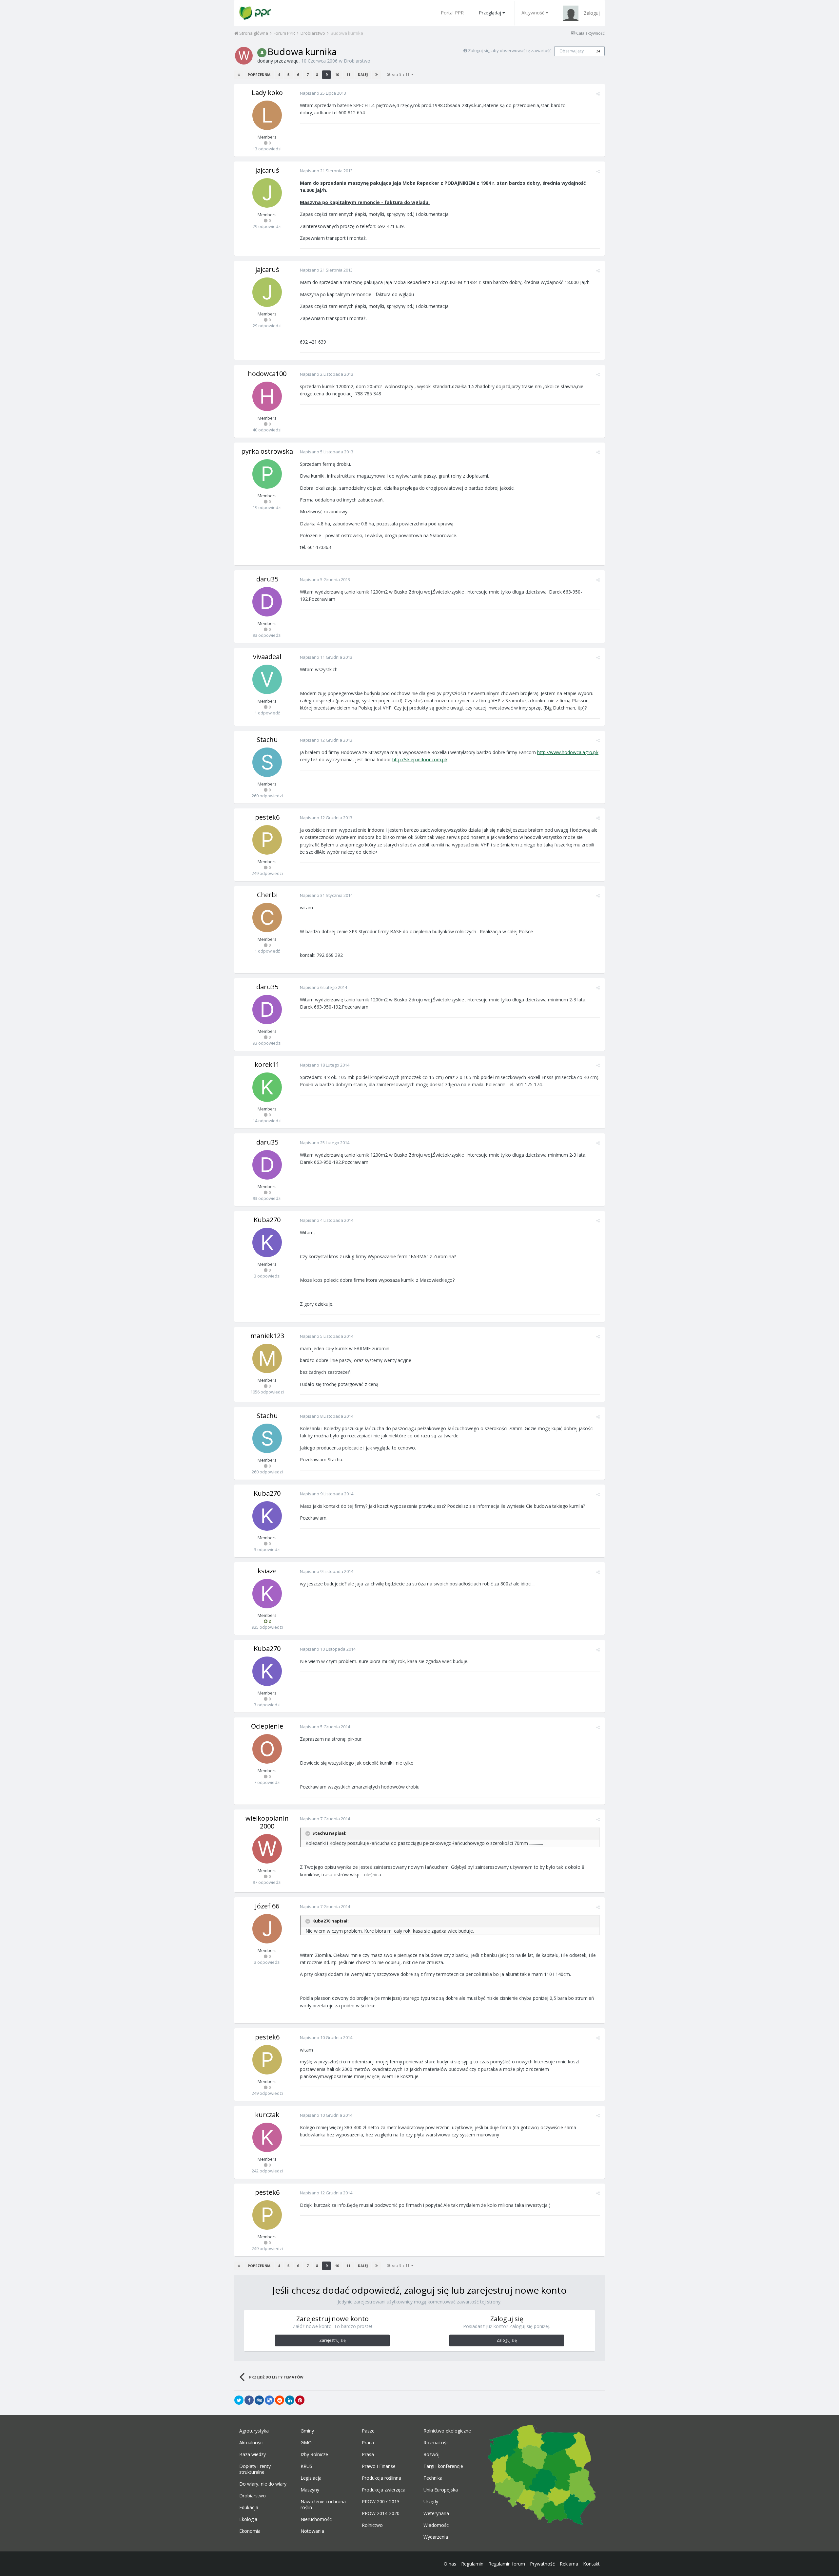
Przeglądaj (490, 13)
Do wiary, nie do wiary (263, 2484)
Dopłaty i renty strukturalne (255, 2469)
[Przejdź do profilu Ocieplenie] (267, 1749)
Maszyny (310, 2490)
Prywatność (542, 2564)
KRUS (306, 2466)
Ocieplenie (267, 1726)
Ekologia (248, 2519)
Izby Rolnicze (314, 2454)
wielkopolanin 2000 (267, 1822)
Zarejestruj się (332, 2340)
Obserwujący (572, 51)
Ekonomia (250, 2531)
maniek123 (267, 1336)
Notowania (312, 2531)
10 (337, 75)
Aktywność (533, 13)
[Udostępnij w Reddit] (280, 2400)
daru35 (267, 579)
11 (348, 75)
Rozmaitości (437, 2443)
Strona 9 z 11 (399, 74)
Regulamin (472, 2564)
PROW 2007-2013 (381, 2502)
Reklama (569, 2564)
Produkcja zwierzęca (384, 2490)
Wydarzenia (436, 2537)
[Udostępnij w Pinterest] (300, 2400)
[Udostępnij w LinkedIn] (290, 2400)
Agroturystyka (254, 2431)
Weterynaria (436, 2513)
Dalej (363, 75)
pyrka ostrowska (267, 451)
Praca (368, 2443)
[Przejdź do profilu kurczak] (267, 2137)
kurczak (267, 2115)
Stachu (267, 739)
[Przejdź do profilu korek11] (267, 1087)
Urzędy (431, 2502)
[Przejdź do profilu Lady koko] (267, 115)
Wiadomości (437, 2525)
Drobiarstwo (357, 61)
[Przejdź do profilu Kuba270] (267, 1242)
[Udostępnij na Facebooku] (249, 2400)
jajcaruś (267, 170)
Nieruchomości (317, 2519)
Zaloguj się (507, 2340)
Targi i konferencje (443, 2466)
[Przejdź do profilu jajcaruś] (267, 193)
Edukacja (249, 2508)
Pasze (368, 2431)
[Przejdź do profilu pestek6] (267, 840)
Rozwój (431, 2454)
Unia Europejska (441, 2490)
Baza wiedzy (253, 2454)
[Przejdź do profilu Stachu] (267, 762)
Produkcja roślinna (381, 2478)
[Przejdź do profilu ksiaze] (267, 1594)
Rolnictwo (372, 2525)
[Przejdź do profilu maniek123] (267, 1358)
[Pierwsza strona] (239, 75)
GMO (306, 2443)
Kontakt (591, 2564)
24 (598, 51)
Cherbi (267, 895)
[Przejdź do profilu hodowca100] (267, 396)
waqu (293, 61)
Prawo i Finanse (379, 2466)
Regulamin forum (507, 2564)
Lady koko (267, 93)
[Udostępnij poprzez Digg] (259, 2400)
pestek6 (267, 817)
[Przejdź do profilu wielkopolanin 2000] (267, 1849)
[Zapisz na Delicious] (269, 2400)
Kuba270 (267, 1220)
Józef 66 (267, 1906)
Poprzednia (259, 75)
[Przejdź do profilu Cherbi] (267, 918)
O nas (450, 2564)
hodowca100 (267, 374)
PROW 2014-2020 (381, 2513)
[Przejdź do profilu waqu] (244, 56)
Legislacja (311, 2478)
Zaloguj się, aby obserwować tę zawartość (510, 50)
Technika (433, 2478)
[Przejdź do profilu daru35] (267, 602)
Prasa (368, 2454)
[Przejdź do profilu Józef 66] (267, 1929)
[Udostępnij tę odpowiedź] (598, 94)
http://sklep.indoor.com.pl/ (420, 759)
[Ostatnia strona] (377, 75)
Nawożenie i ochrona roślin (323, 2505)
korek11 (267, 1064)
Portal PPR (452, 13)
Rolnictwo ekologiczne (447, 2431)
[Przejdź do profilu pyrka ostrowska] (267, 474)
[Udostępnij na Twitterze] (239, 2400)
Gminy (307, 2431)
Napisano (323, 93)
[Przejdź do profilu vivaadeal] (267, 679)
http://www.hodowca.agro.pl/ (568, 752)
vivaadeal (267, 657)
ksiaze (267, 1571)
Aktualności (251, 2443)
